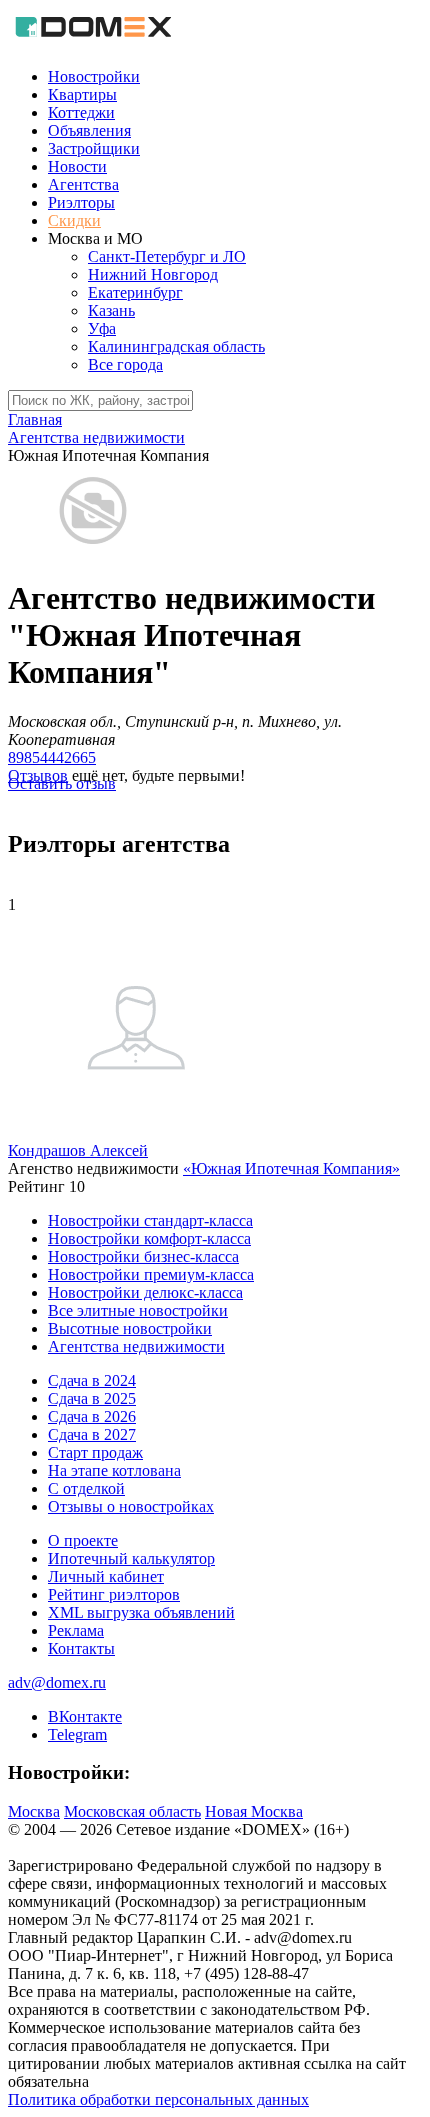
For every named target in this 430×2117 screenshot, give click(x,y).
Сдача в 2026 (92, 1416)
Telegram (77, 1734)
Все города (125, 364)
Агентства (83, 184)
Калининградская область (176, 346)
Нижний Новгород (153, 274)
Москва (34, 1811)
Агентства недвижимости (136, 1346)
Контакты (81, 1648)
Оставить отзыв (62, 783)
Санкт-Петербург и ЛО (167, 256)
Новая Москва (254, 1811)
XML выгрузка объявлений (141, 1612)
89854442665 (52, 757)
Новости (77, 166)
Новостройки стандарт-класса (150, 1220)
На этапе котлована (114, 1470)
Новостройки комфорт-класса (149, 1238)
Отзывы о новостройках (131, 1506)
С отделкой (86, 1488)
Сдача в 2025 (92, 1398)
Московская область (132, 1811)
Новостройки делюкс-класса (145, 1292)
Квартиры (82, 94)
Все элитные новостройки (138, 1310)
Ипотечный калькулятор (131, 1558)
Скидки (74, 220)
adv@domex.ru (57, 1682)
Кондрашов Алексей (78, 1150)
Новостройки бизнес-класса (143, 1256)
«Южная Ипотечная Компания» (291, 1168)
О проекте (83, 1540)
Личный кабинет (106, 1576)
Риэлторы (81, 202)
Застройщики (94, 148)
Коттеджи (81, 112)
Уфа (102, 328)
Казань (111, 310)
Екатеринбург (135, 292)
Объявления (89, 130)
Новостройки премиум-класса (151, 1274)
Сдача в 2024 (92, 1380)
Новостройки (94, 76)
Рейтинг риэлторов (114, 1594)
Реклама (76, 1630)
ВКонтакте (85, 1716)
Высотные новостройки (130, 1328)
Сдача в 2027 (92, 1434)
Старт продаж (95, 1452)
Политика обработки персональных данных (158, 2099)
